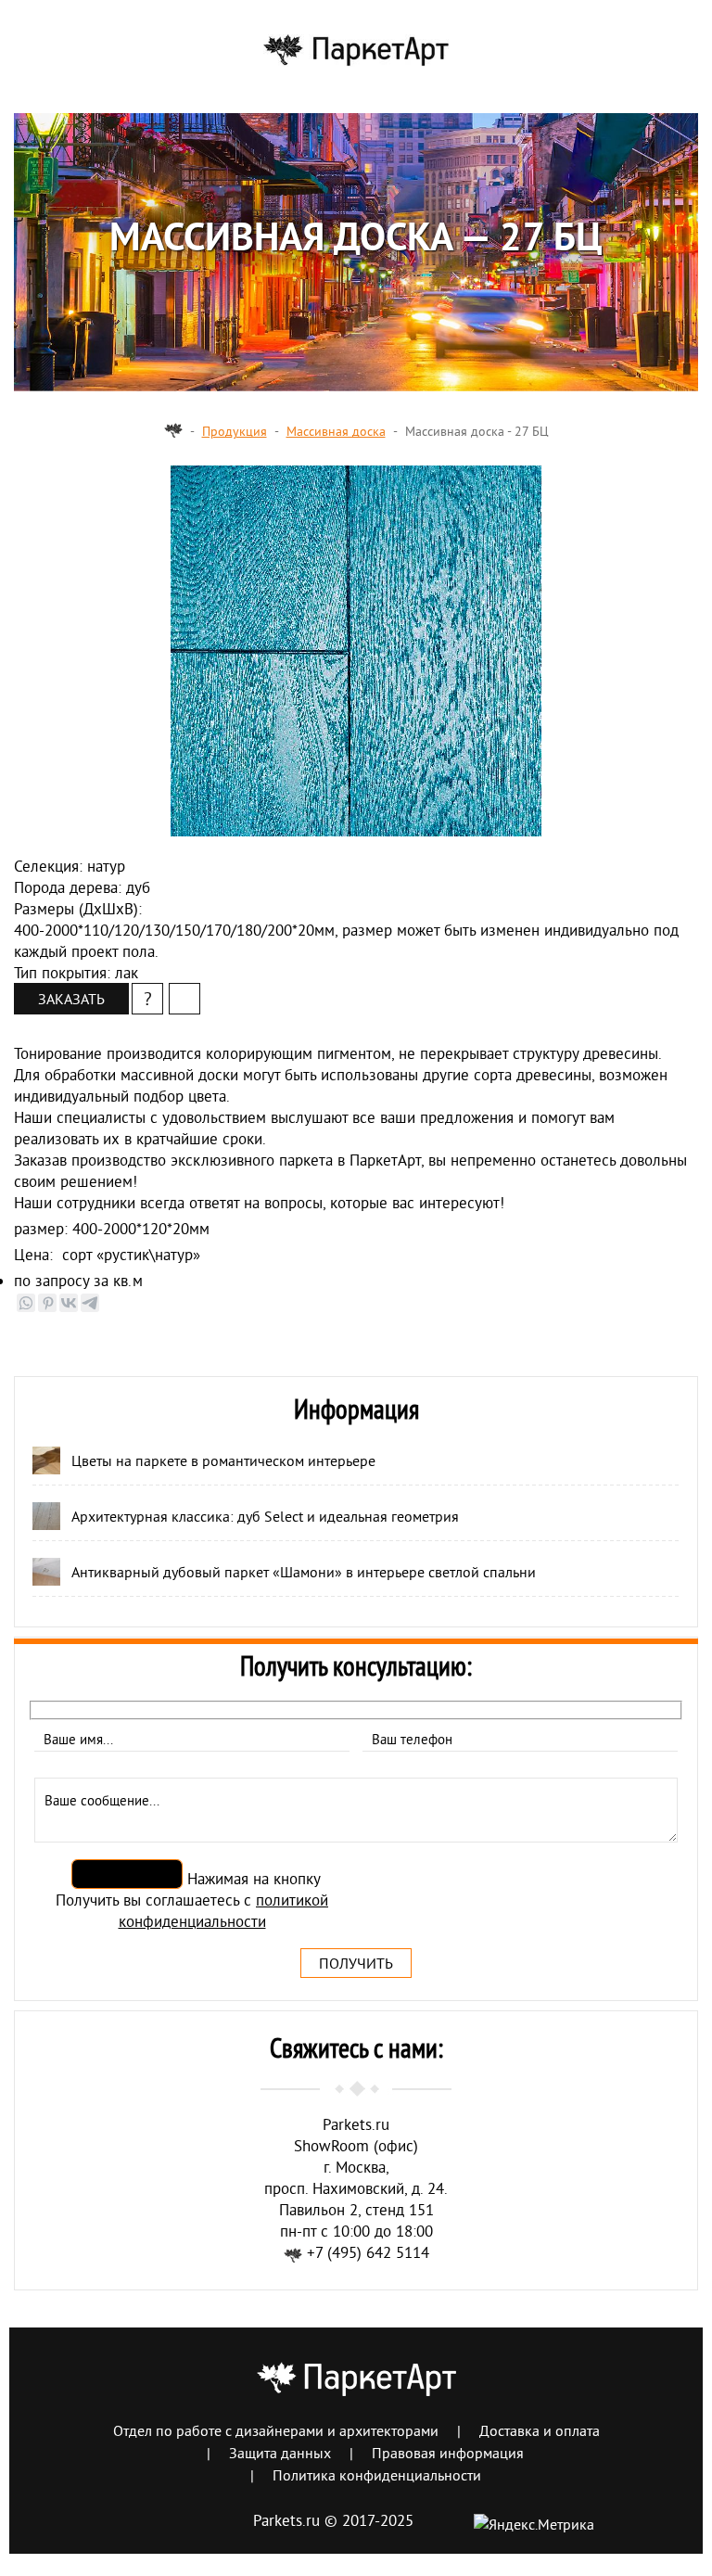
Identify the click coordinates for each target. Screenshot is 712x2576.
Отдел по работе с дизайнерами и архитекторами (276, 2430)
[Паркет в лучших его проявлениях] (356, 56)
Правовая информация (448, 2453)
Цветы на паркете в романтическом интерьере (223, 1460)
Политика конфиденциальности (377, 2475)
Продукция (235, 431)
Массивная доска (336, 431)
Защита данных (280, 2453)
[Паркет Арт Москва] (173, 431)
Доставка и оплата (540, 2430)
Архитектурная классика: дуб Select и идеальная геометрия (265, 1516)
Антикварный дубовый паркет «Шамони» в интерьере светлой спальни (304, 1572)
